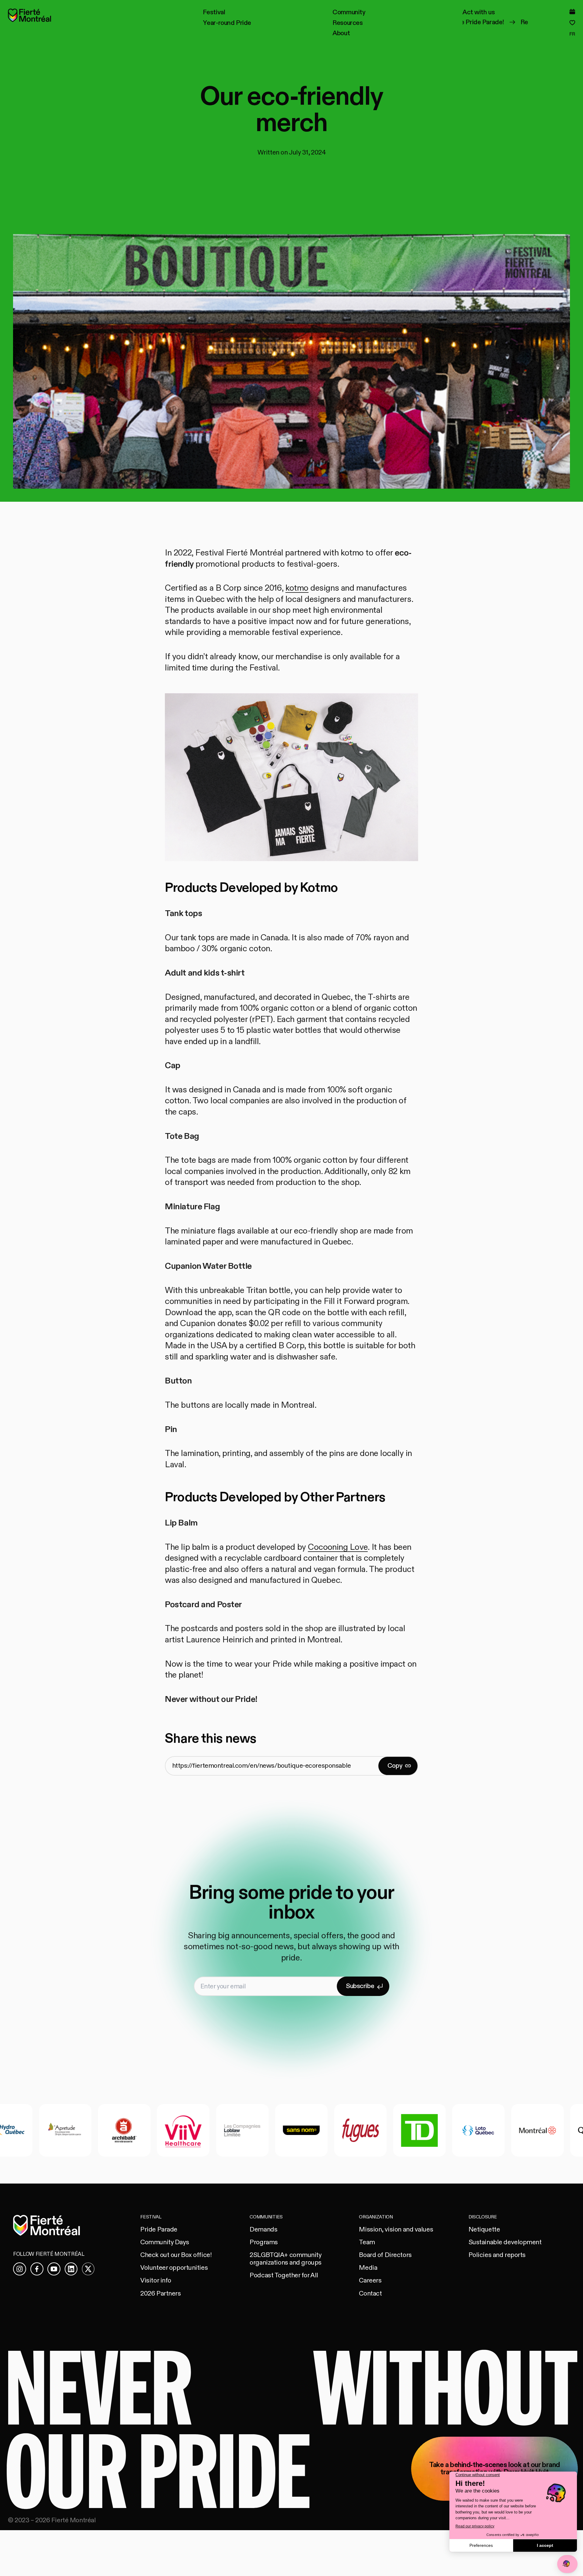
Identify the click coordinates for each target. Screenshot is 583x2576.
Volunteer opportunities (174, 2268)
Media (368, 2268)
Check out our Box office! (176, 2255)
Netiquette (484, 2230)
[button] (214, 12)
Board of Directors (385, 2255)
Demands (263, 2230)
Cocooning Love (338, 1547)
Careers (370, 2281)
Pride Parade (159, 2230)
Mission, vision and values (396, 2230)
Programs (264, 2242)
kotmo (297, 588)
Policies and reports (497, 2255)
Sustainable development (505, 2242)
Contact (370, 2294)
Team (367, 2242)
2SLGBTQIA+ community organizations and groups (286, 2259)
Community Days (165, 2242)
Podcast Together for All (284, 2275)
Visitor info (156, 2281)
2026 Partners (160, 2294)
